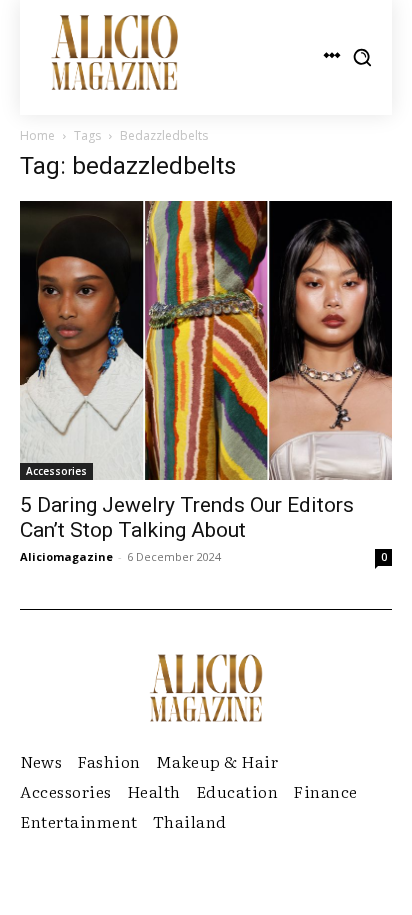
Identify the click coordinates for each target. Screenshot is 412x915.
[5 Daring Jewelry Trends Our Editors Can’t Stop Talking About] (206, 340)
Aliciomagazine (66, 556)
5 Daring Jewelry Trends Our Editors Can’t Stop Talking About (187, 517)
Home (37, 135)
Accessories (56, 471)
